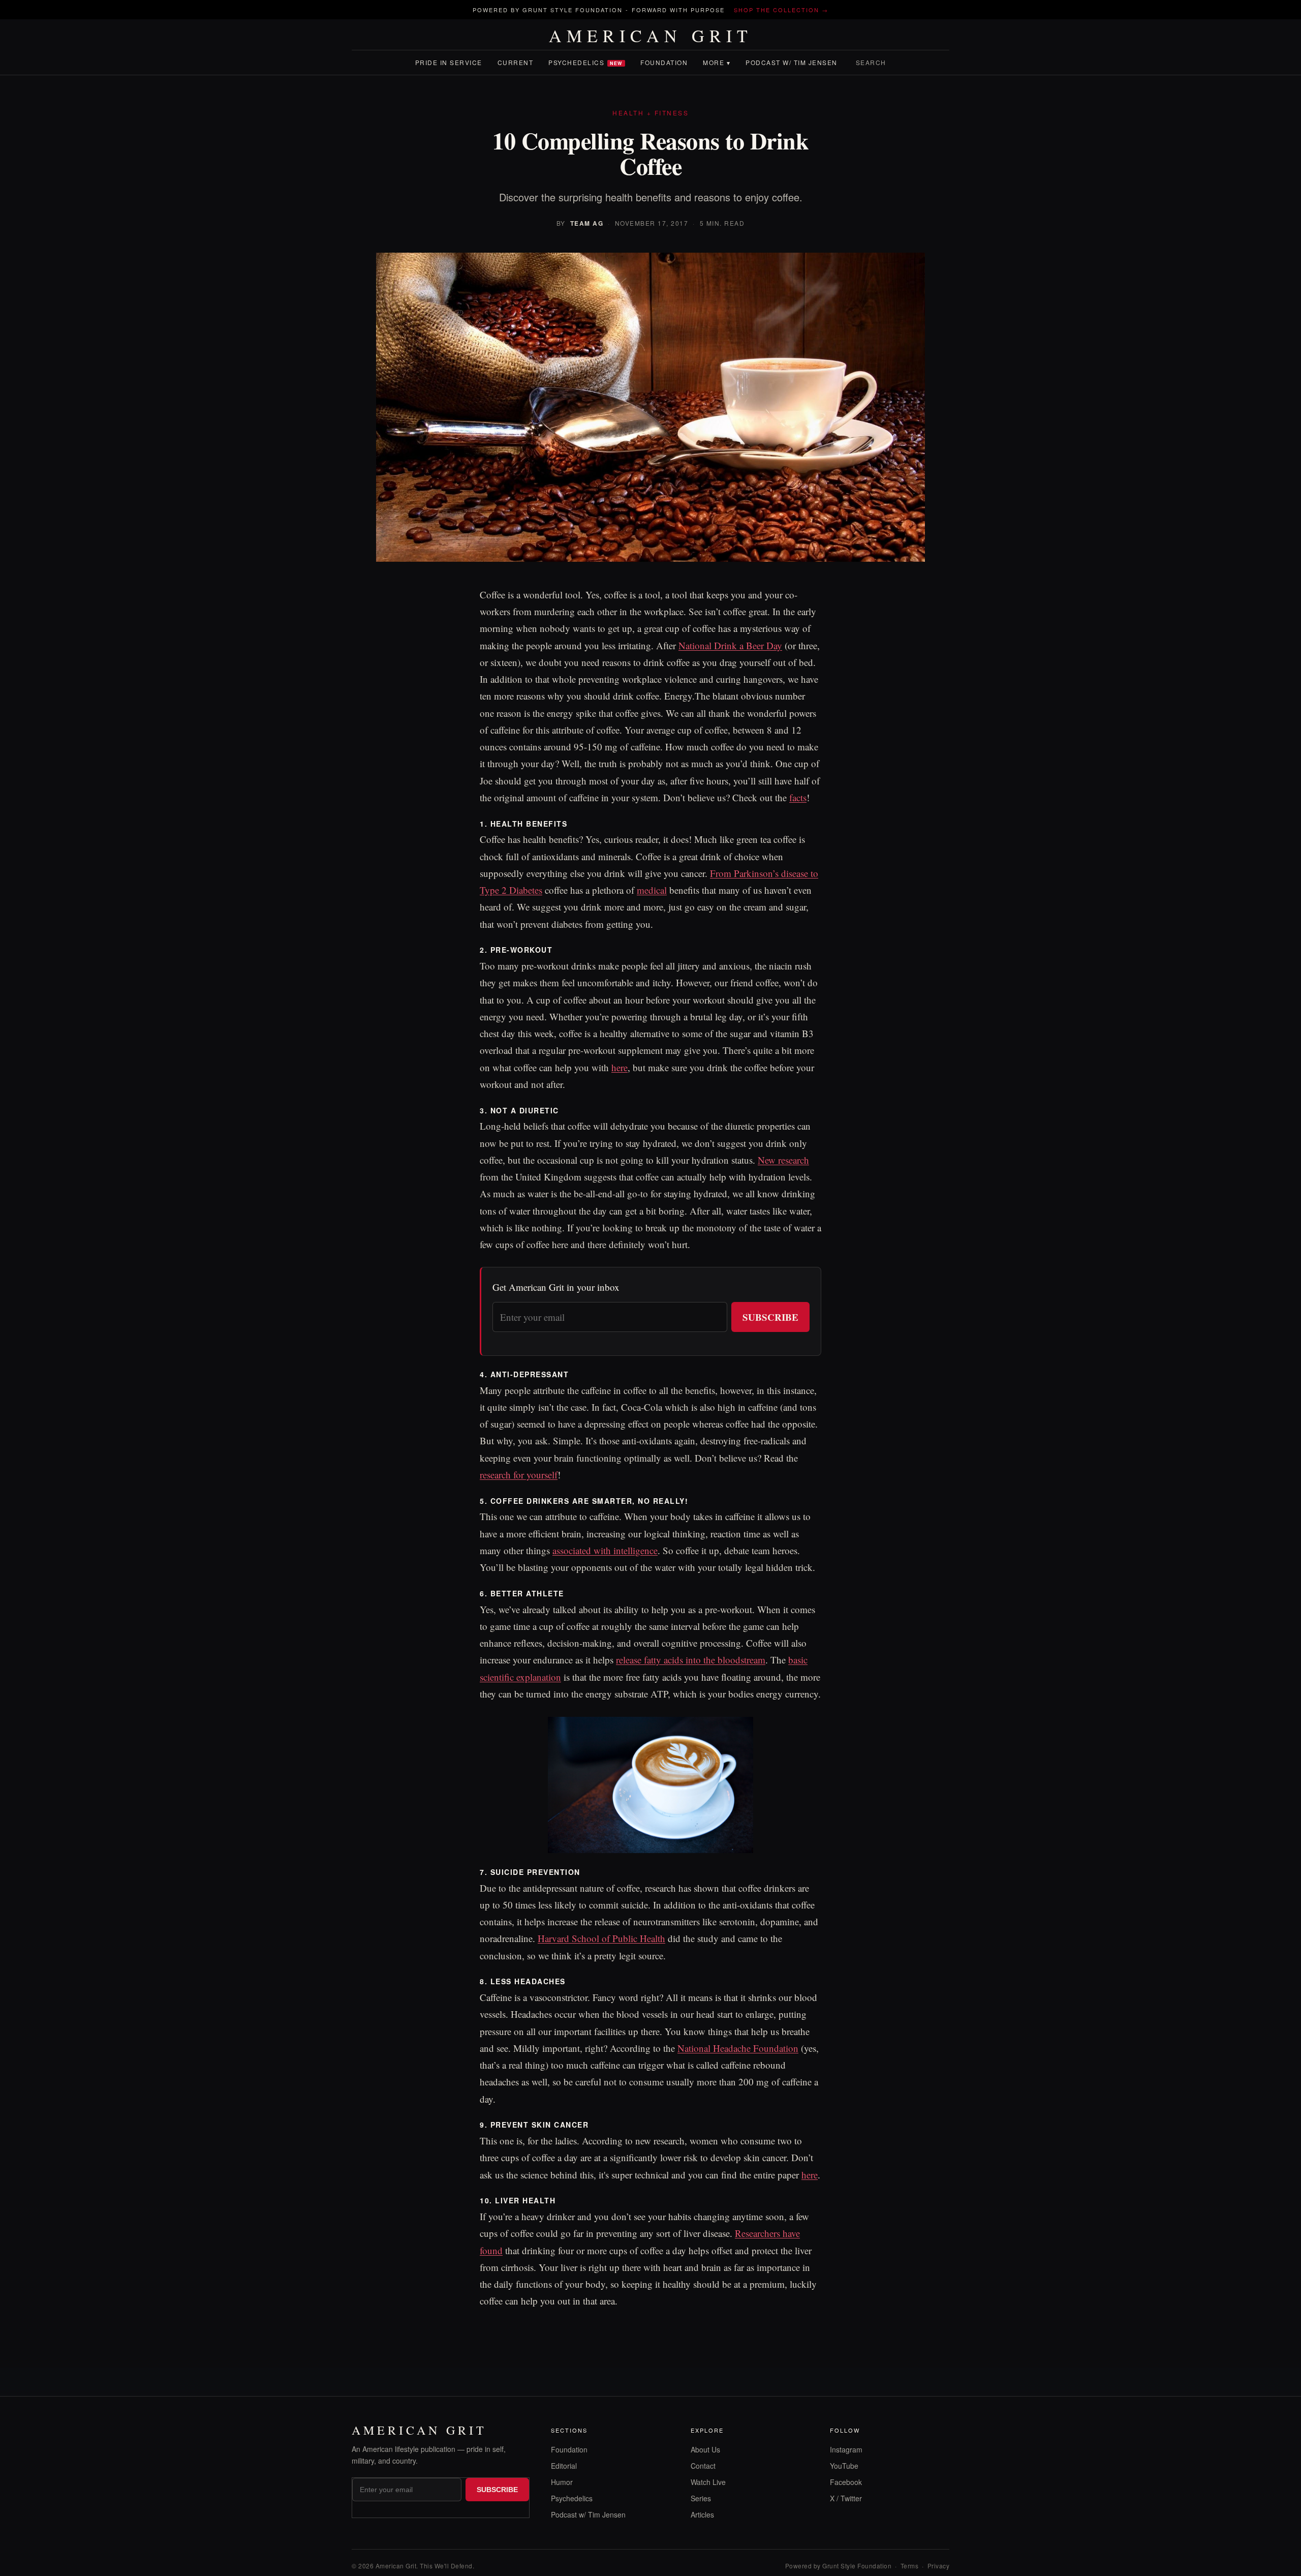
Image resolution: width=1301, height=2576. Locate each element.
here (619, 1067)
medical (652, 890)
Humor (562, 2482)
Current (516, 62)
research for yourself (519, 1475)
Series (701, 2498)
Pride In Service (449, 62)
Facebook (846, 2482)
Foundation (664, 62)
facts (798, 797)
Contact (703, 2466)
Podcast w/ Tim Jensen (792, 62)
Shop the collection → (781, 10)
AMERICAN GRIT (651, 36)
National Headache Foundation (738, 2048)
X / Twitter (846, 2498)
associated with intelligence (605, 1550)
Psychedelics (585, 62)
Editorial (564, 2466)
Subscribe (770, 1317)
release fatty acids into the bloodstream (691, 1660)
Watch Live (708, 2482)
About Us (705, 2449)
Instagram (846, 2449)
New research (783, 1160)
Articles (702, 2514)
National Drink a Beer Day (730, 645)
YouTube (844, 2466)
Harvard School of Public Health (601, 1938)
